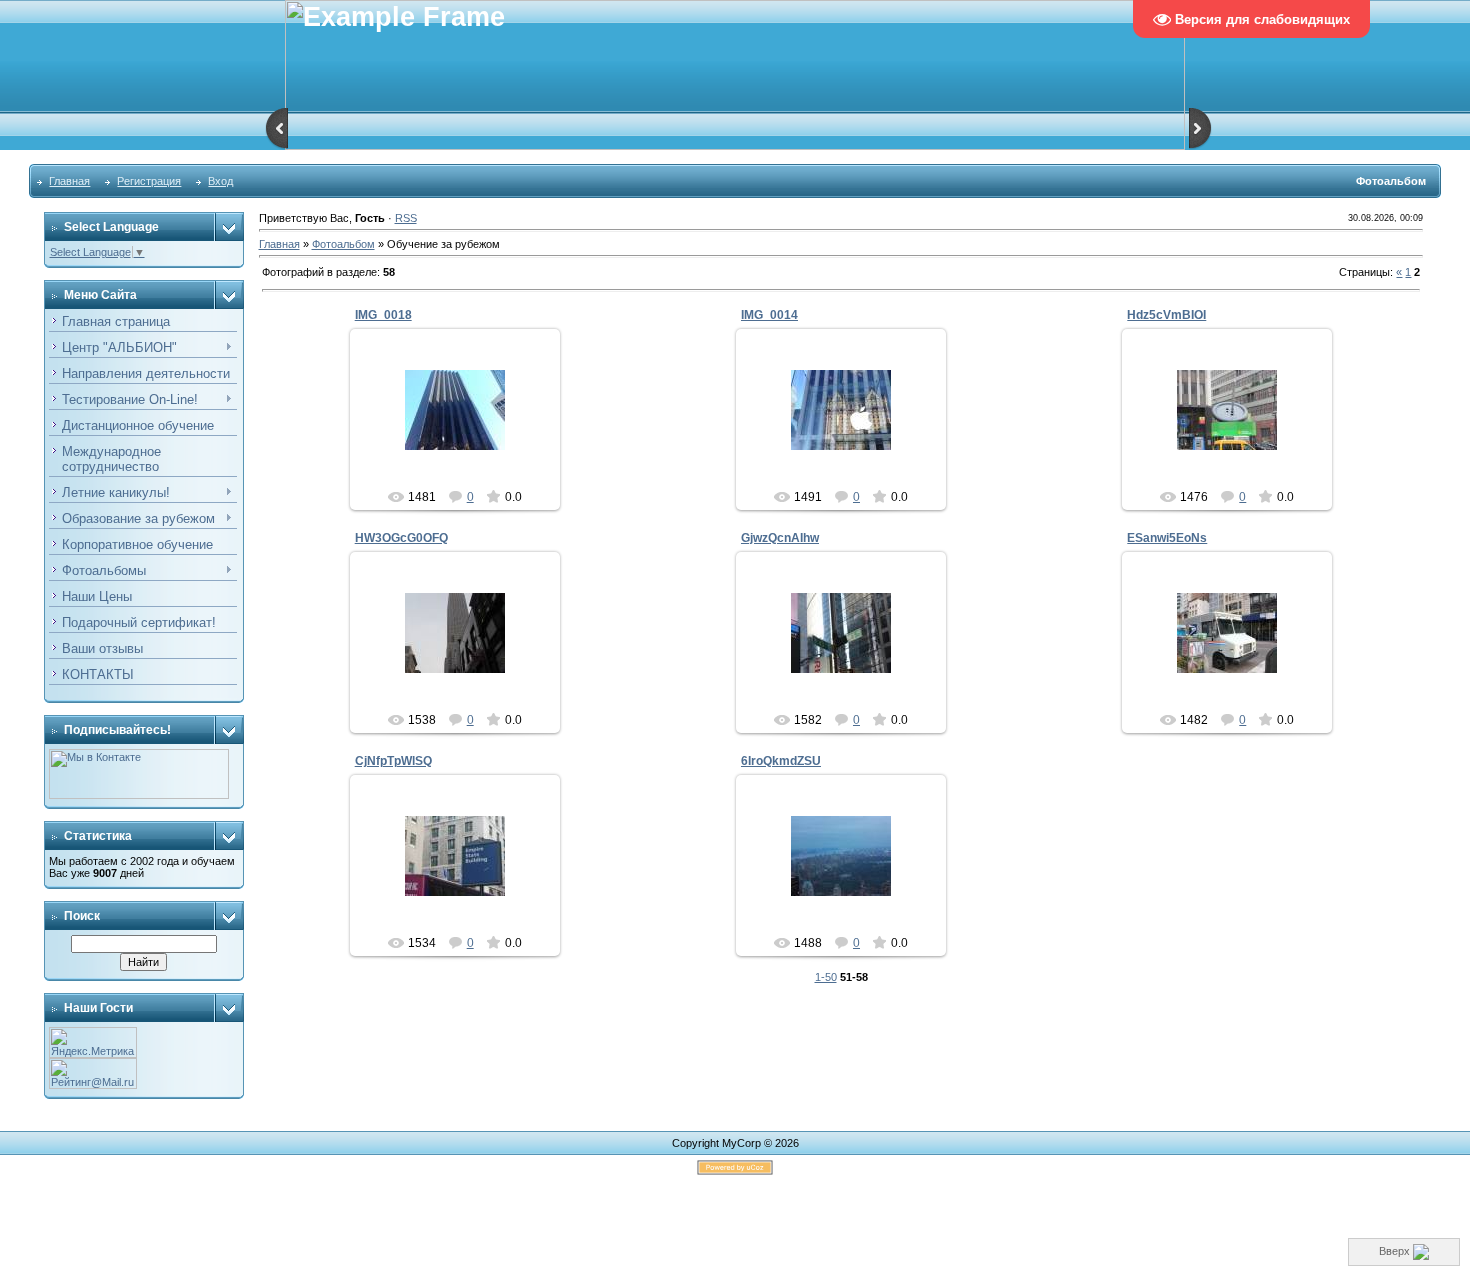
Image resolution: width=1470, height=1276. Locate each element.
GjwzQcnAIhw (780, 538)
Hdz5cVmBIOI (1166, 315)
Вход (220, 181)
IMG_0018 (383, 315)
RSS (406, 218)
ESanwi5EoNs (1167, 538)
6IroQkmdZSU (781, 761)
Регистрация (149, 181)
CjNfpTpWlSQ (393, 761)
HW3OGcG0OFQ (401, 538)
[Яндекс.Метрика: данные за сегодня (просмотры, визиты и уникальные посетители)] (93, 1042)
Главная (69, 181)
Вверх (1396, 1251)
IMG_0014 (769, 315)
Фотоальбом (343, 244)
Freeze (464, 426)
